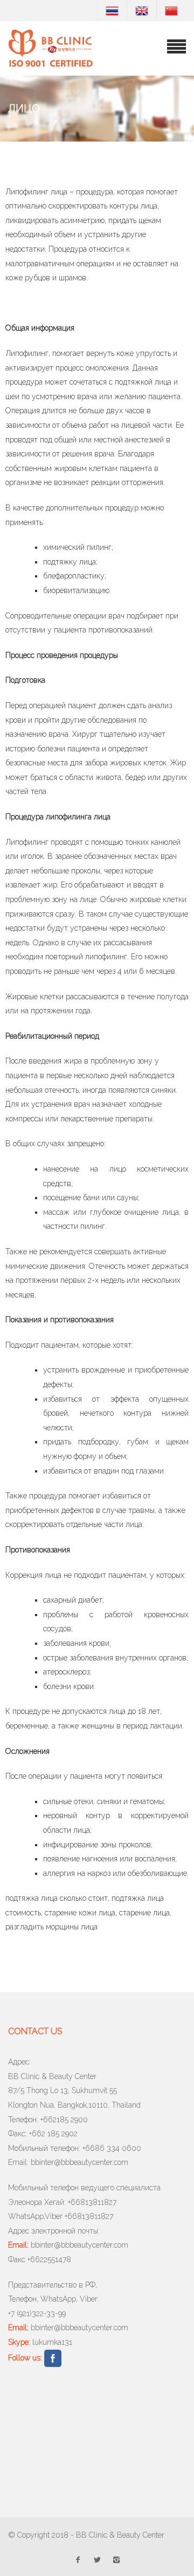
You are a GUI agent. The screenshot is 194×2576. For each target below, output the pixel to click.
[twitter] (97, 2558)
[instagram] (116, 2558)
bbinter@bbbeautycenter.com (79, 2162)
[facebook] (78, 2558)
